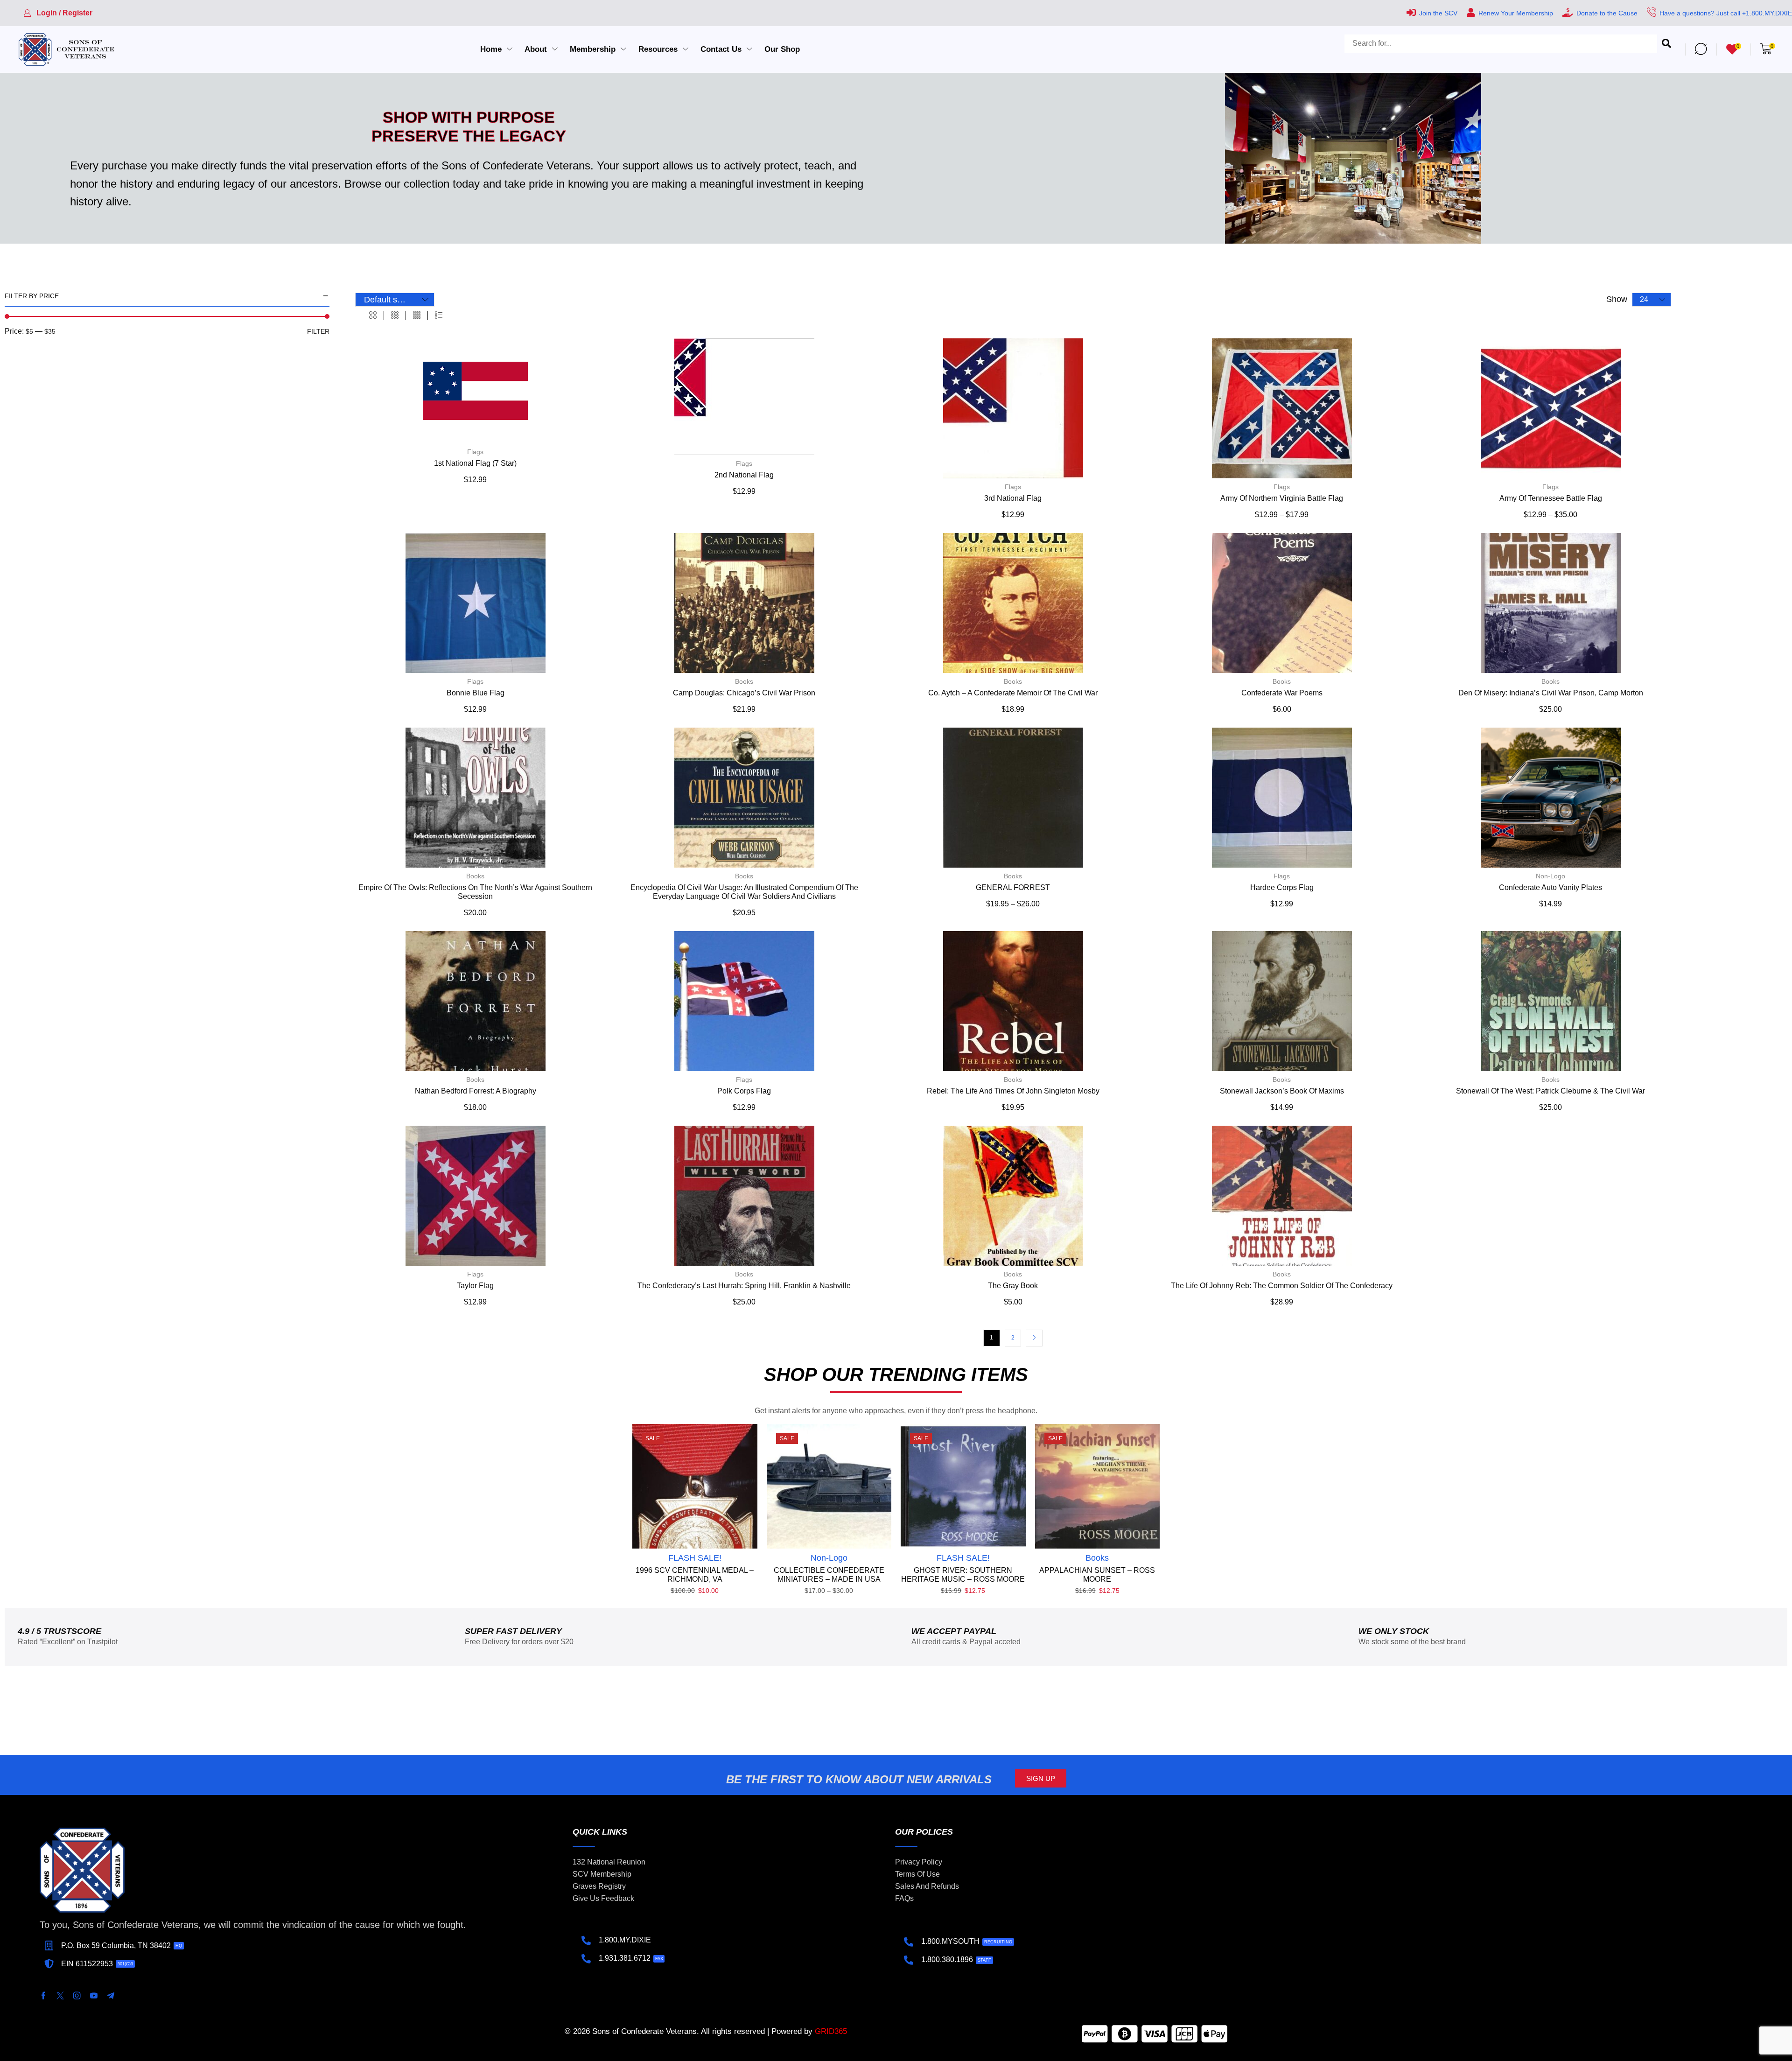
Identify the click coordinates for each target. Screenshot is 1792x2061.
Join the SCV (1438, 13)
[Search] (1666, 44)
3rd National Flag (1013, 498)
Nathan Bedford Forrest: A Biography (476, 1091)
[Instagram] (77, 1996)
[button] (58, 13)
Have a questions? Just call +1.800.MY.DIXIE (1726, 13)
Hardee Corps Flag (1282, 887)
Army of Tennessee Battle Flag (1551, 498)
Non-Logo (1550, 876)
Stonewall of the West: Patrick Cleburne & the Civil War (1550, 1091)
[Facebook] (43, 1996)
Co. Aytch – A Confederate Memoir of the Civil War (1013, 693)
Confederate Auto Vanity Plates (1550, 887)
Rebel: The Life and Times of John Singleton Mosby (1013, 1091)
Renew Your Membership (1516, 13)
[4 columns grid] (417, 315)
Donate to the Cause (1607, 13)
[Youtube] (94, 1996)
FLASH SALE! (695, 1558)
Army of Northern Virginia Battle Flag (1282, 498)
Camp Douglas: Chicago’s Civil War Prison (744, 693)
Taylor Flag (475, 1286)
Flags (475, 452)
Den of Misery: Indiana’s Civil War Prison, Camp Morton (1551, 693)
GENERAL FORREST (1013, 887)
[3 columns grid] (395, 315)
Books (744, 681)
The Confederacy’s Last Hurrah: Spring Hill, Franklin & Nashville (744, 1286)
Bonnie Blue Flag (476, 693)
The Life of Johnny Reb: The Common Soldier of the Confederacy (1282, 1286)
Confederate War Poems (1282, 693)
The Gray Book (1013, 1286)
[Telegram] (111, 1996)
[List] (439, 315)
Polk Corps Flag (744, 1091)
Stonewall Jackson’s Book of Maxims (1282, 1091)
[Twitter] (60, 1996)
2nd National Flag (744, 475)
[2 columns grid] (373, 315)
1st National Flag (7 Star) (475, 463)
